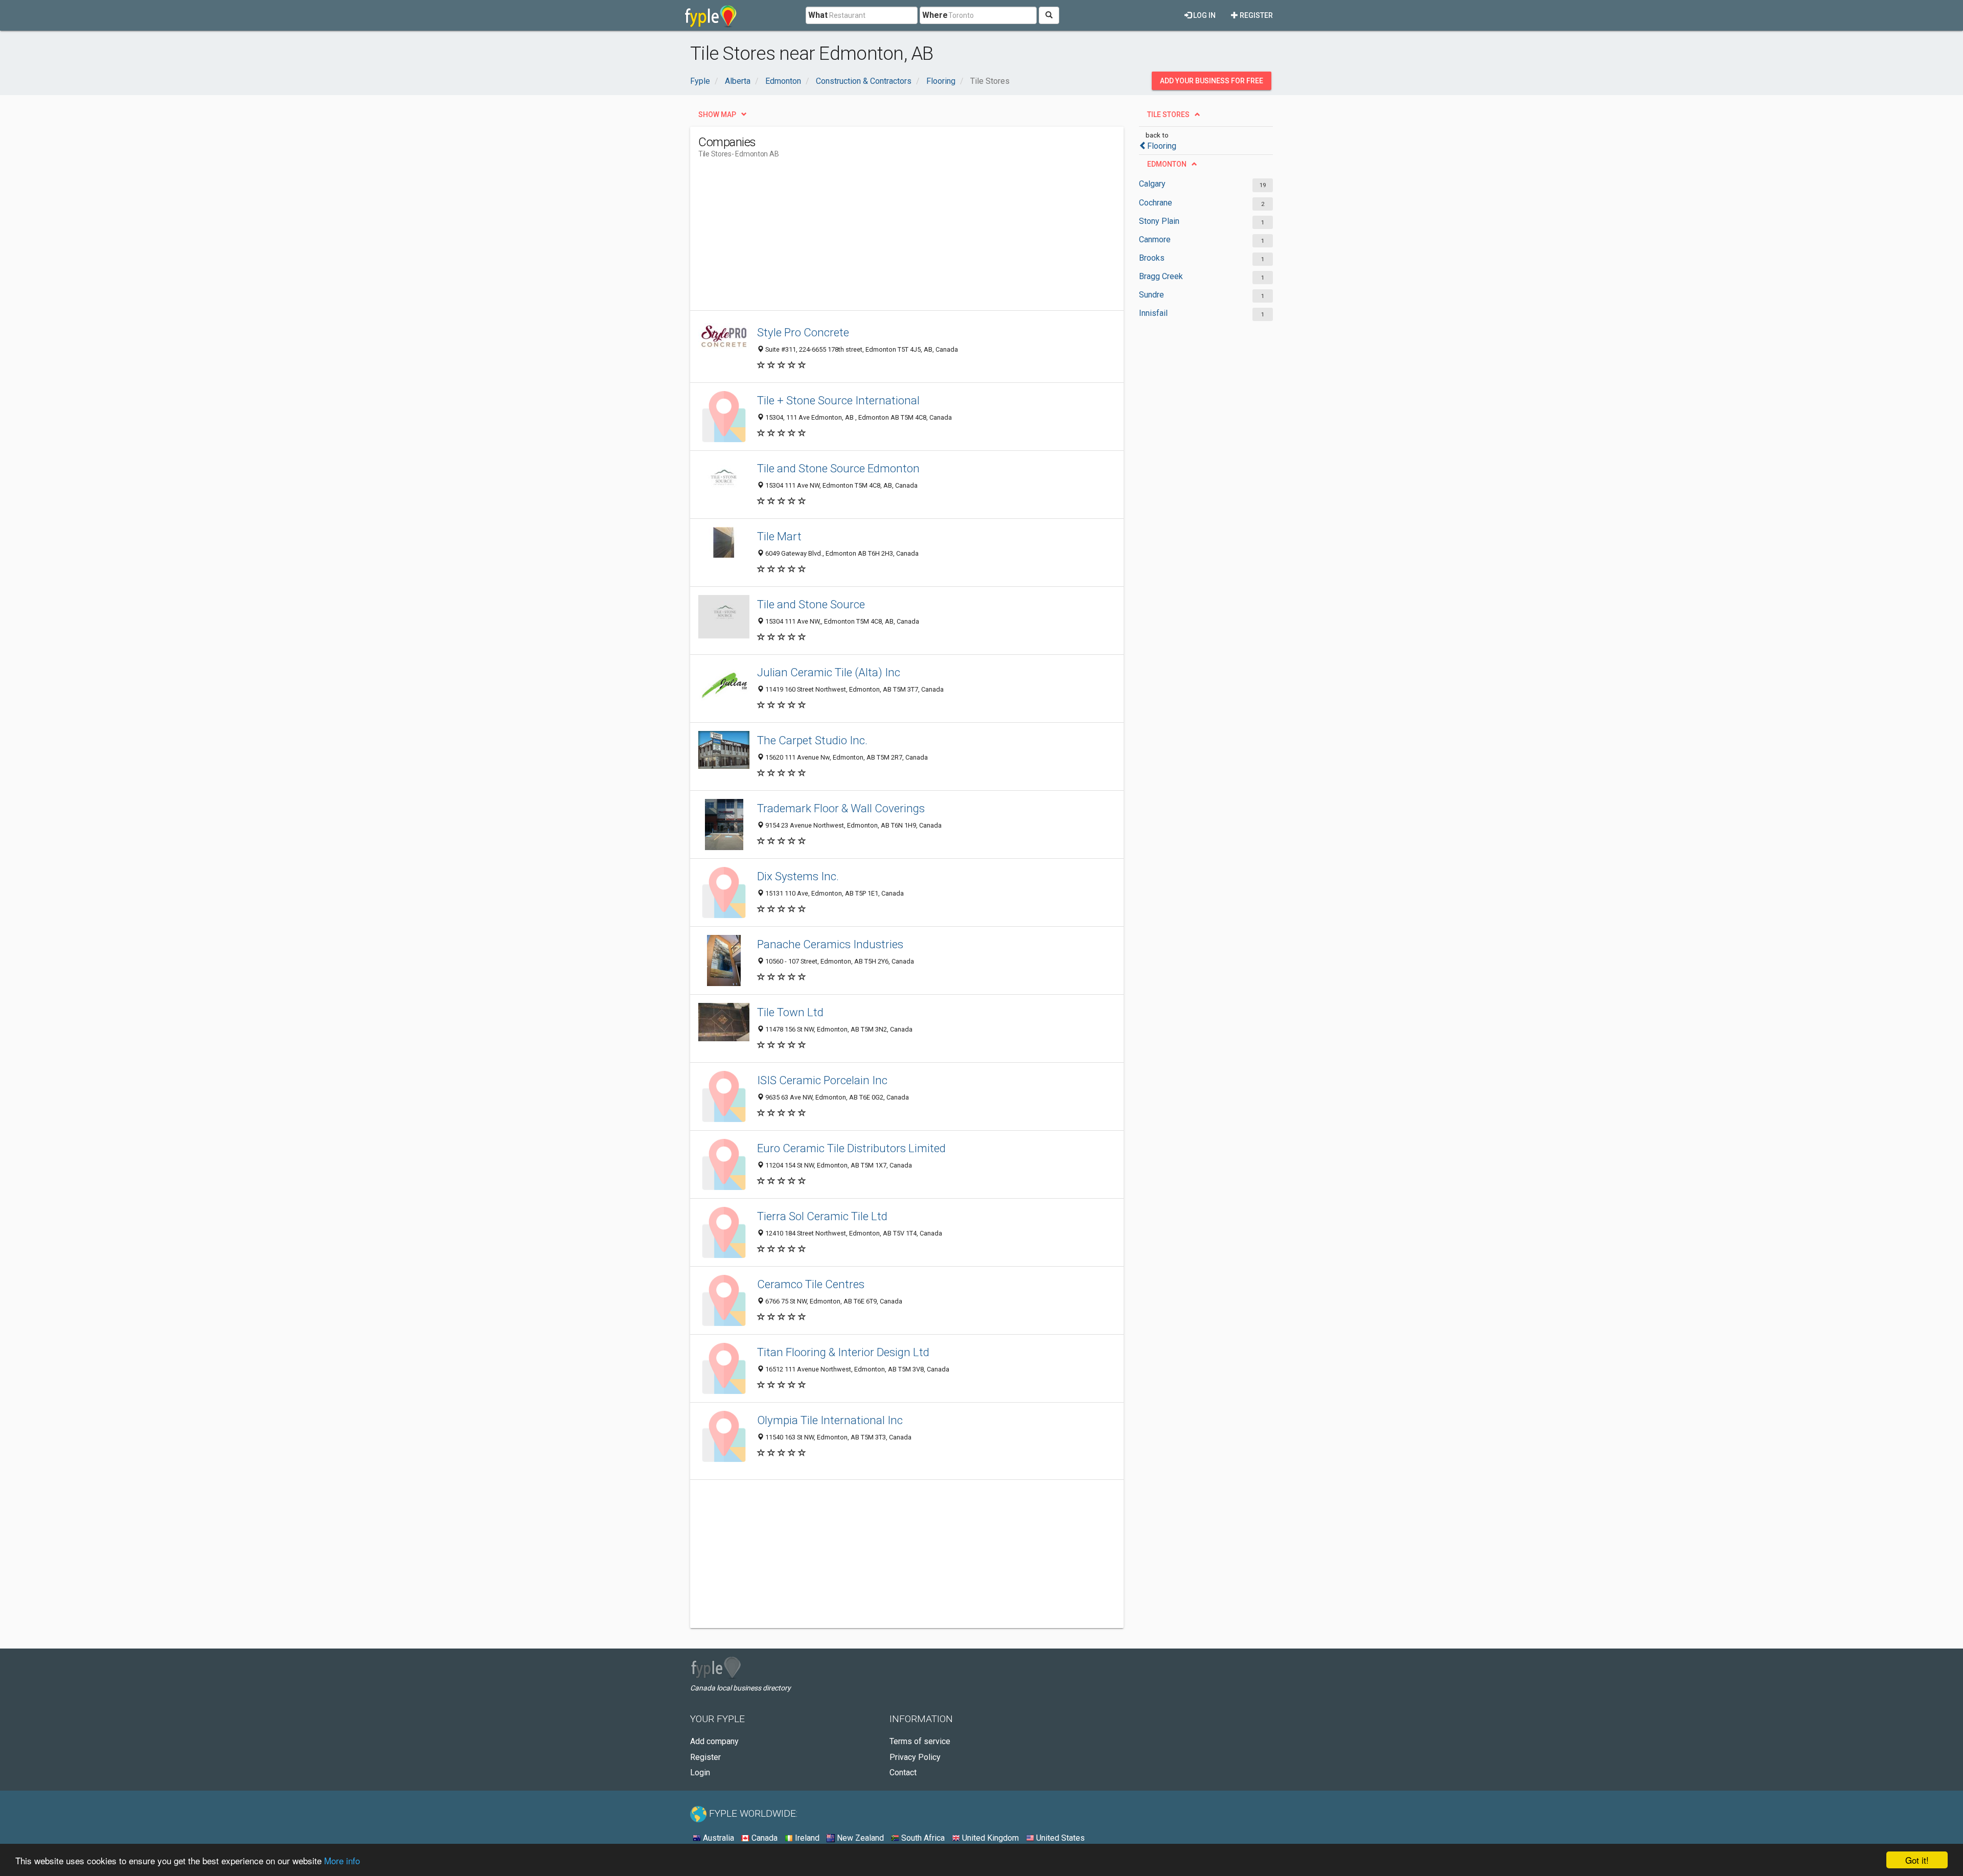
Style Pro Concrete (803, 332)
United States (1059, 1838)
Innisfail (1153, 313)
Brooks (1152, 258)
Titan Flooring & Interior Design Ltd (843, 1352)
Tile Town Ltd (790, 1012)
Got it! (1917, 1860)
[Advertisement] (884, 239)
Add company (714, 1741)
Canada (763, 1838)
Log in (1204, 15)
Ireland (806, 1838)
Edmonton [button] (1167, 164)
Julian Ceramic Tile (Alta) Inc (829, 672)
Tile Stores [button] (1168, 115)
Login (700, 1772)
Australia (717, 1838)
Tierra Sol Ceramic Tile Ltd (822, 1216)
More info (342, 1860)
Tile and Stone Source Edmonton (838, 468)
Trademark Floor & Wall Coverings (841, 808)
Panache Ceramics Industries (830, 944)
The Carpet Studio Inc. (812, 740)
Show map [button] (717, 115)
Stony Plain (1159, 221)
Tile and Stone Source (811, 604)
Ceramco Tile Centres (811, 1284)
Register (1256, 15)
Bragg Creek (1161, 276)
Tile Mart (779, 536)
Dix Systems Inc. (798, 876)
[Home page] (711, 15)
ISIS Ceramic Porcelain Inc (822, 1080)
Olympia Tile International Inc (830, 1420)
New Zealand (859, 1838)
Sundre (1151, 295)
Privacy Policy (915, 1757)
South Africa (922, 1838)
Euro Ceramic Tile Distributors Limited (851, 1148)
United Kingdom (989, 1838)
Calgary (1152, 184)
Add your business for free (1212, 81)
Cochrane (1156, 203)
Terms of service (920, 1741)
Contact (903, 1772)
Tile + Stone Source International (838, 400)
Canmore (1155, 239)
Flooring (1162, 146)
